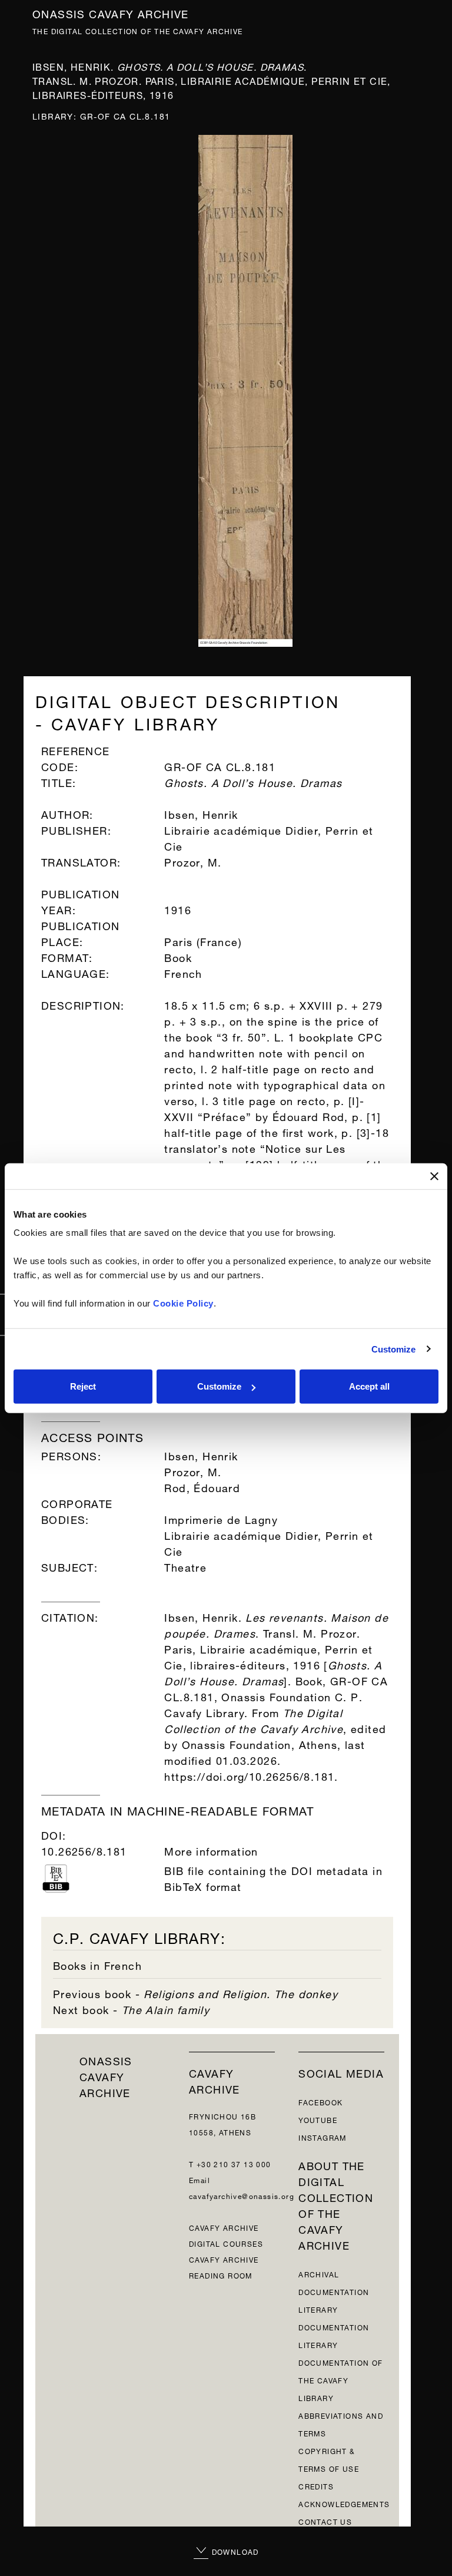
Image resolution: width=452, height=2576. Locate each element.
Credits (316, 2486)
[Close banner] (434, 1176)
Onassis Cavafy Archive (111, 13)
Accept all (369, 1386)
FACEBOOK (320, 2102)
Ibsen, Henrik (201, 1455)
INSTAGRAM (323, 2137)
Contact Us (325, 2521)
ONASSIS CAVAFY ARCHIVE (106, 2076)
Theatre (185, 1566)
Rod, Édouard (202, 1487)
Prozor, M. (193, 1471)
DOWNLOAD (234, 2551)
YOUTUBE (318, 2119)
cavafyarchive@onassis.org (242, 2195)
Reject (83, 1386)
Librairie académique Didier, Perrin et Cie (269, 1542)
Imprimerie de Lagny (221, 1518)
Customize (394, 1349)
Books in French (97, 1964)
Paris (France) (203, 940)
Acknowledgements (344, 2503)
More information (211, 1850)
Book (178, 956)
